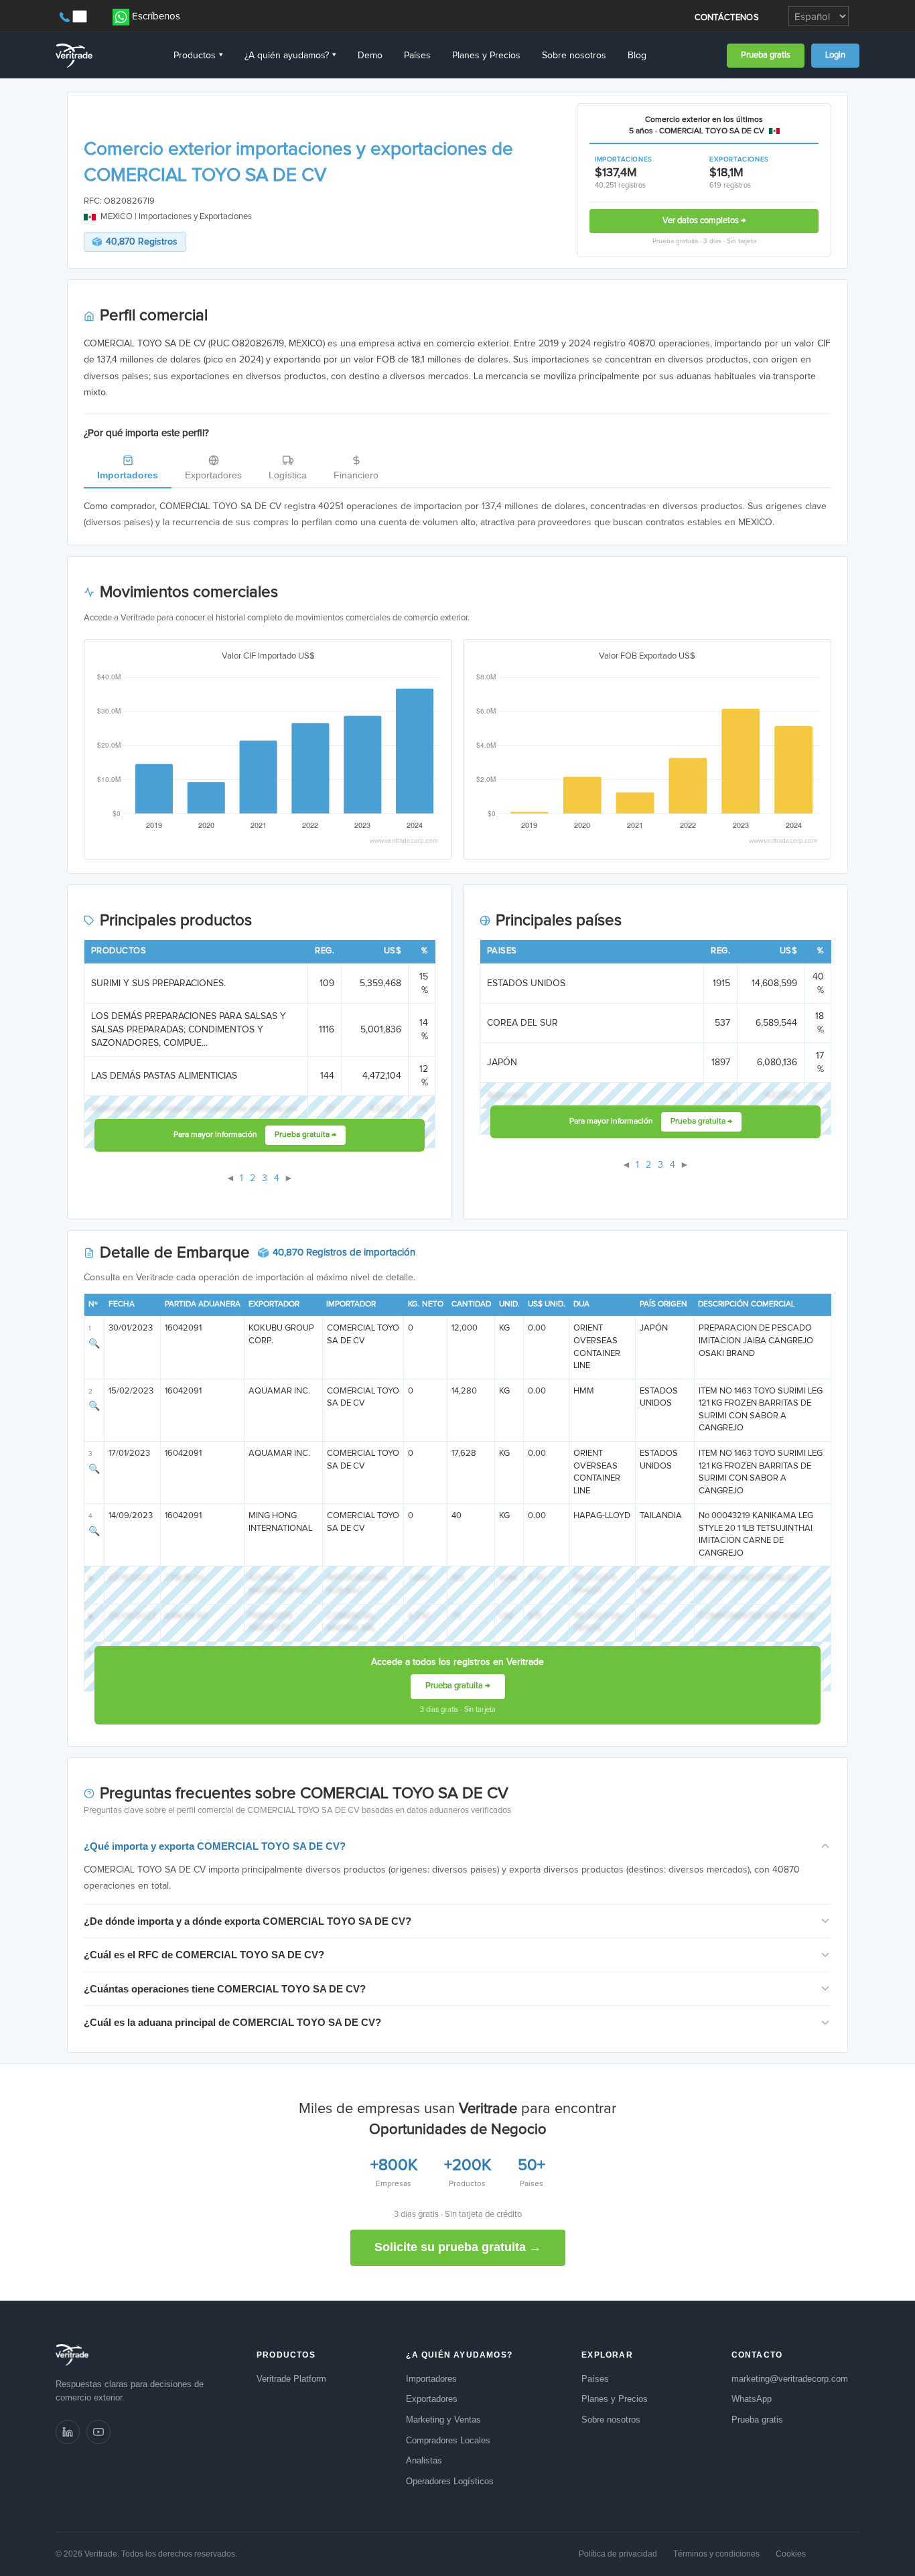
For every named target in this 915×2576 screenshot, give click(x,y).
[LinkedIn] (68, 2432)
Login (835, 55)
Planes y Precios (486, 56)
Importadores (128, 475)
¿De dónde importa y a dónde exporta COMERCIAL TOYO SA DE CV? (248, 1921)
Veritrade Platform (291, 2379)
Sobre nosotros (574, 56)
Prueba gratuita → (305, 1135)
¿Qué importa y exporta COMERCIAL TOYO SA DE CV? (215, 1846)
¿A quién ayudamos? (290, 56)
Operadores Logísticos (450, 2481)
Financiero (356, 475)
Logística (288, 475)
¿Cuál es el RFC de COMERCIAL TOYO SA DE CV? (204, 1955)
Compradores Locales (448, 2440)
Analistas (424, 2460)
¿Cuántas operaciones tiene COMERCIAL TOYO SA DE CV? (225, 1989)
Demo (370, 56)
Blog (637, 56)
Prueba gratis (766, 55)
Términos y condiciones (716, 2554)
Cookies (791, 2554)
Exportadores (213, 475)
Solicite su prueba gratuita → (458, 2247)
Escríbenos (156, 16)
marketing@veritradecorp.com (790, 2379)
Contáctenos (727, 18)
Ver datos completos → (704, 221)
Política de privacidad (618, 2554)
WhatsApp (752, 2399)
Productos (198, 56)
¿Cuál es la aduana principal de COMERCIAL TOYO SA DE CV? (232, 2022)
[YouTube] (98, 2432)
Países (417, 56)
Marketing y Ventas (443, 2420)
